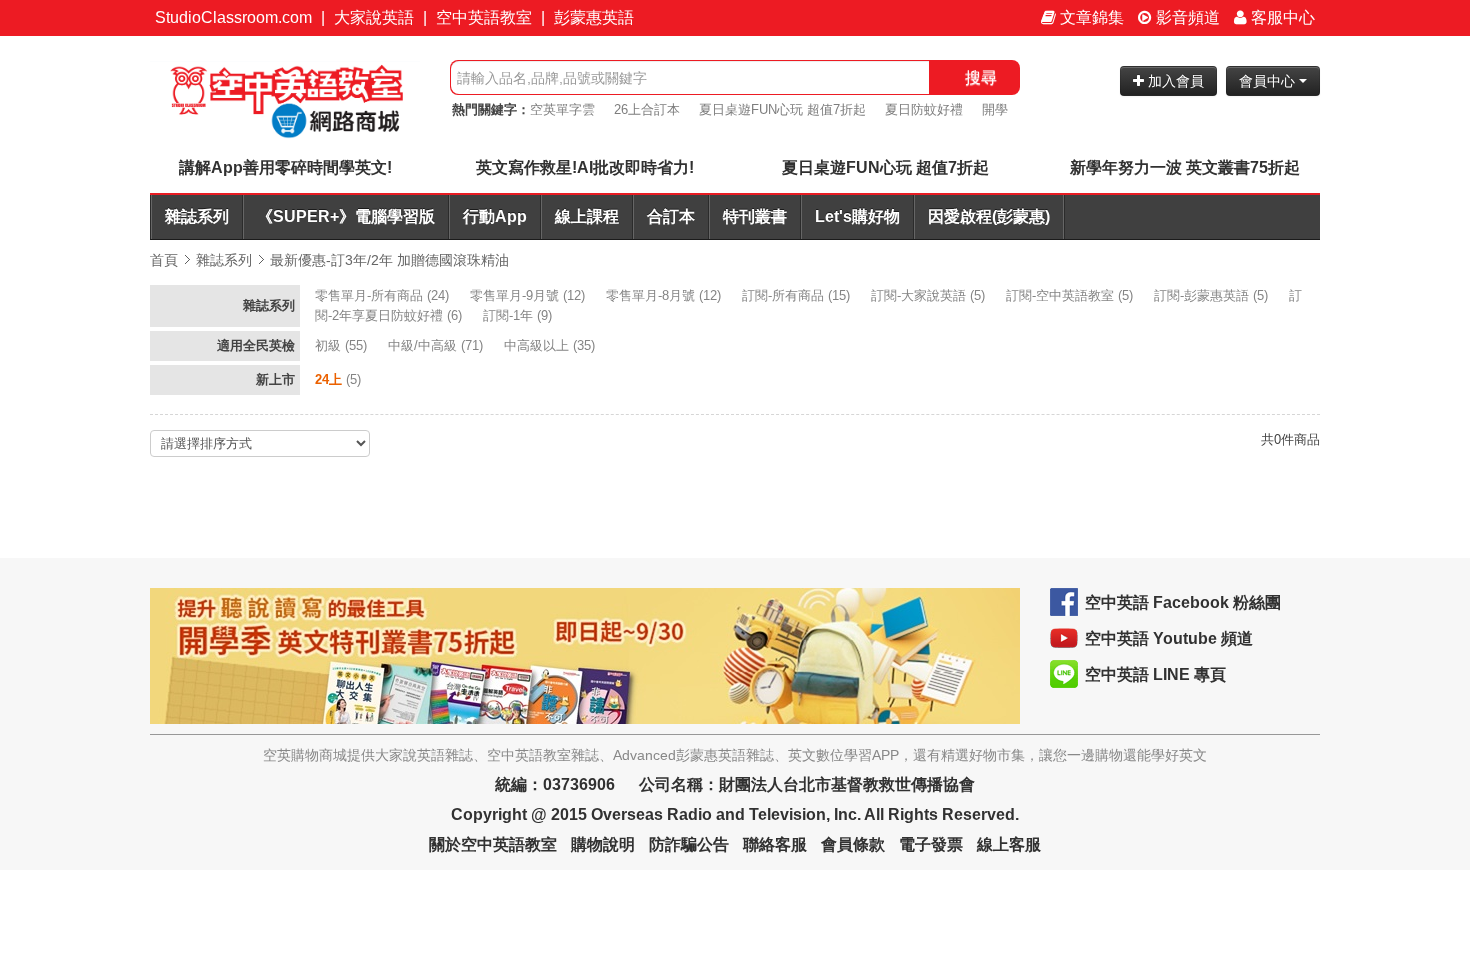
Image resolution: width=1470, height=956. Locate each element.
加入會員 (1174, 81)
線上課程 (587, 216)
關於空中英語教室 (493, 844)
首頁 (164, 260)
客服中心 (1281, 17)
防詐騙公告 (689, 844)
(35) (551, 345)
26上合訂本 (647, 109)
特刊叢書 (755, 216)
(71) (437, 345)
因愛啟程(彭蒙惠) (989, 216)
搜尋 (981, 77)
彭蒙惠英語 (594, 17)
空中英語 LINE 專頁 (1155, 674)
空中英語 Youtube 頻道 (1169, 638)
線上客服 (1009, 844)
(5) (930, 295)
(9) (519, 315)
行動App (495, 216)
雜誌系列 (197, 216)
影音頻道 (1186, 17)
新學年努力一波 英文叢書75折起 (1185, 167)
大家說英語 (374, 17)
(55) (343, 345)
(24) (384, 295)
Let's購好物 (857, 216)
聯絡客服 (775, 844)
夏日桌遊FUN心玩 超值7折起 (782, 109)
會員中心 (1269, 81)
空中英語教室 (484, 17)
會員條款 (853, 844)
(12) (529, 295)
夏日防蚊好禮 (924, 109)
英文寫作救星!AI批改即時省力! (585, 167)
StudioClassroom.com (233, 17)
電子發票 (931, 844)
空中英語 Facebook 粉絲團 (1183, 602)
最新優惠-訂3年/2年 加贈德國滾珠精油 (389, 260)
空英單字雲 (562, 109)
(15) (798, 295)
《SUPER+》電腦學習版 (346, 216)
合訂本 (671, 216)
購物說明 (603, 844)
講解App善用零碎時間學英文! (285, 167)
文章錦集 (1090, 17)
